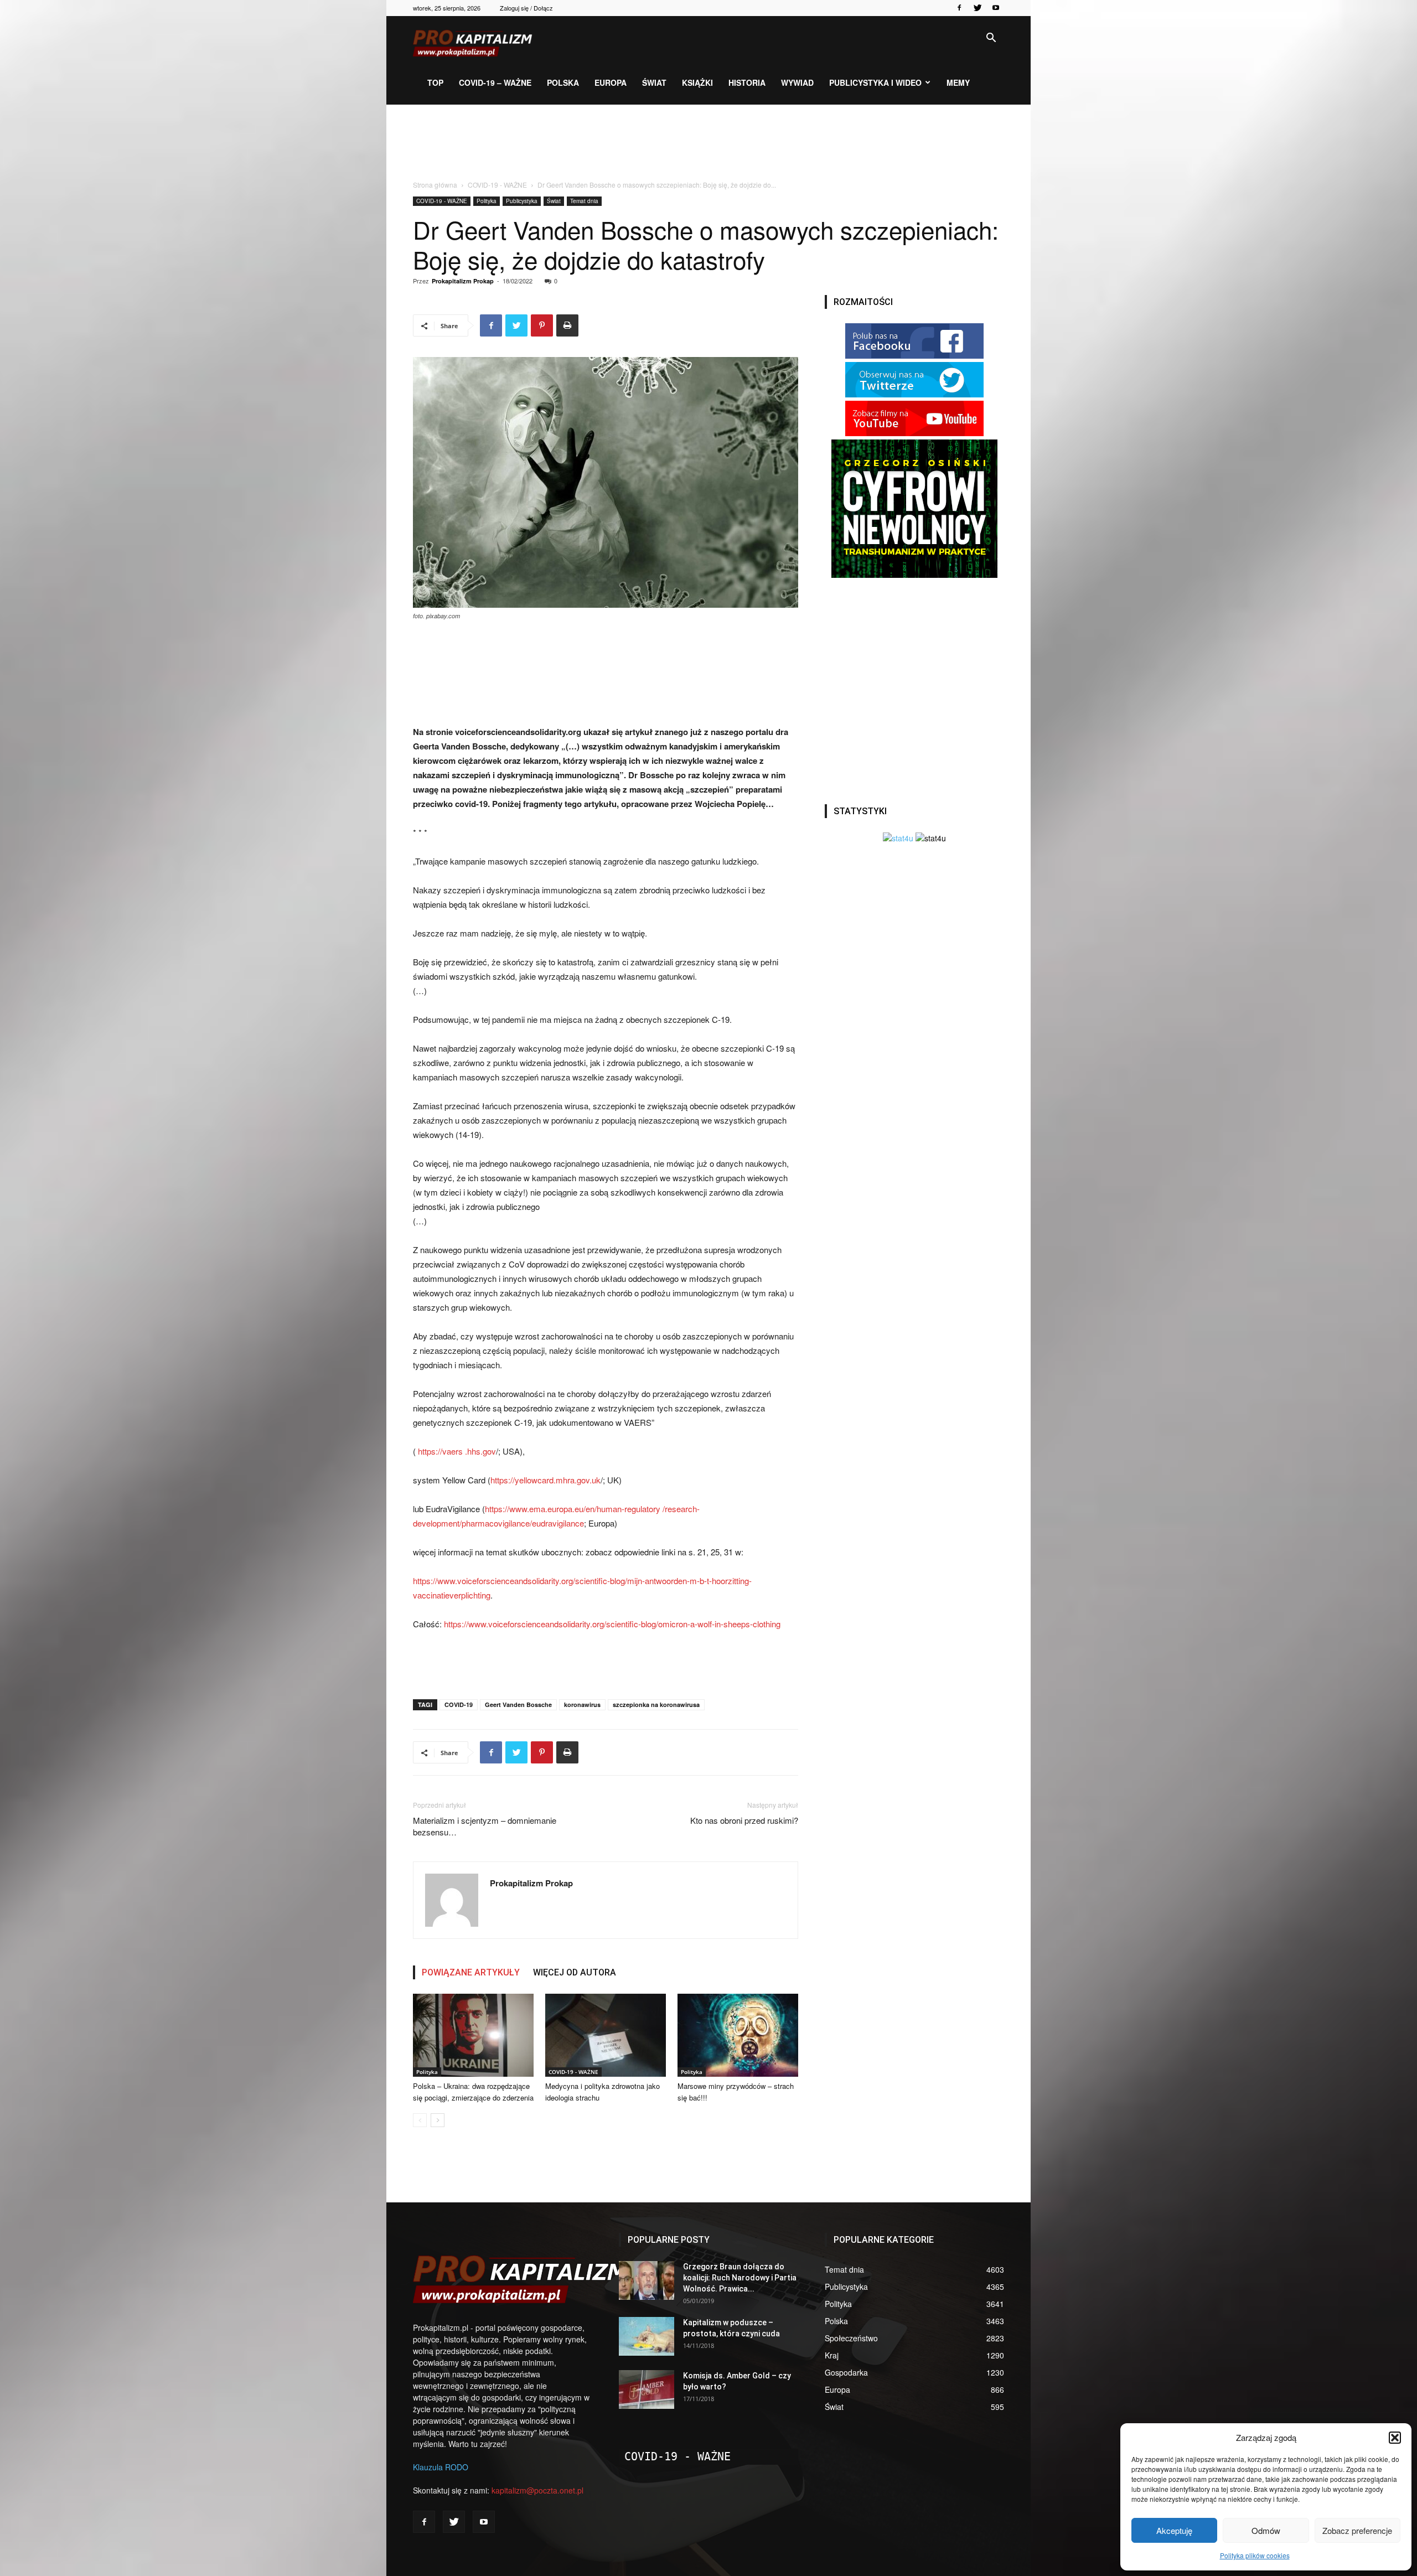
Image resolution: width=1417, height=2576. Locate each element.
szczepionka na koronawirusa (656, 1705)
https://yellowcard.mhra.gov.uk (545, 1480)
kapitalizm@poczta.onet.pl (537, 2490)
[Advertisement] (708, 143)
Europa (611, 82)
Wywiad (797, 82)
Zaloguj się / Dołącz (526, 8)
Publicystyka (522, 201)
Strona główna (435, 185)
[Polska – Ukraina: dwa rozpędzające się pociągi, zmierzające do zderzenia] (473, 2035)
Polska (563, 82)
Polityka (487, 201)
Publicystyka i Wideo (875, 82)
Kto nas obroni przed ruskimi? (744, 1820)
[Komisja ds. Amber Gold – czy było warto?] (647, 2389)
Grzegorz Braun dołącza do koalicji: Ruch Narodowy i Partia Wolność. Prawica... (740, 2278)
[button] (1395, 2438)
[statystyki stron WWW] (898, 838)
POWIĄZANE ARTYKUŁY (471, 1972)
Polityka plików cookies (1255, 2555)
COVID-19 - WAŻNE (497, 185)
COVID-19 (459, 1705)
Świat (654, 82)
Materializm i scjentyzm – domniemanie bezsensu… (485, 1826)
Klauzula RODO (441, 2467)
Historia (747, 82)
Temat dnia (584, 201)
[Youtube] (996, 8)
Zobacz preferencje (1357, 2530)
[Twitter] (978, 8)
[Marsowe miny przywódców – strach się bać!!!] (738, 2035)
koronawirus (582, 1705)
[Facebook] (959, 8)
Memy (958, 82)
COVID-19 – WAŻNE (495, 82)
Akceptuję (1174, 2530)
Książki (697, 82)
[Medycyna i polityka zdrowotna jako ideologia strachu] (606, 2035)
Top (435, 82)
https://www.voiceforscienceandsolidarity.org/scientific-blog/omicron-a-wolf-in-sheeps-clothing (612, 1624)
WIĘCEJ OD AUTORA (575, 1972)
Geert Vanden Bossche (518, 1705)
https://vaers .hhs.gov (457, 1451)
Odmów (1266, 2530)
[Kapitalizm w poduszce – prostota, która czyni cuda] (647, 2336)
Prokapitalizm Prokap (463, 281)
